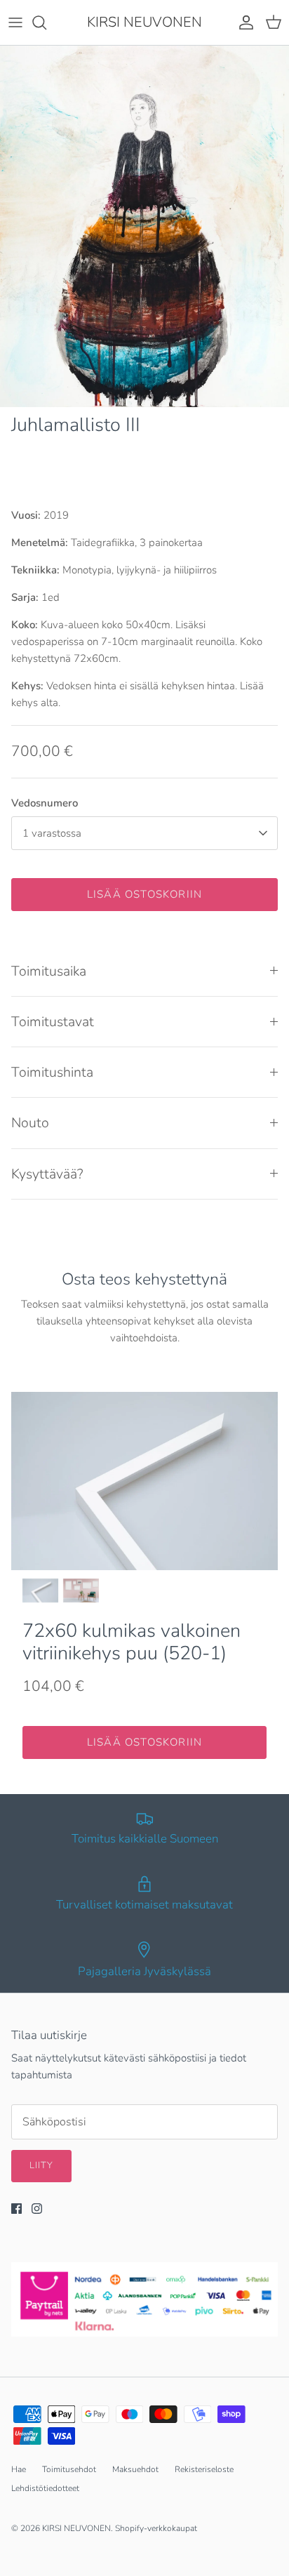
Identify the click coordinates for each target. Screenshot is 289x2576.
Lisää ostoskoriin (144, 894)
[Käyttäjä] (243, 22)
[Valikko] (15, 22)
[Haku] (46, 22)
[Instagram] (37, 2209)
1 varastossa (52, 833)
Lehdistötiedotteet (45, 2488)
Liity (41, 2165)
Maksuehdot (135, 2469)
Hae (19, 2469)
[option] (144, 226)
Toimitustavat (53, 1022)
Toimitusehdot (69, 2469)
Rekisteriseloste (204, 2469)
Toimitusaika (49, 971)
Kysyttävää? (47, 1174)
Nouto (30, 1123)
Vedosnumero (45, 803)
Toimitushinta (52, 1072)
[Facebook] (16, 2209)
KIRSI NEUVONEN (76, 2528)
